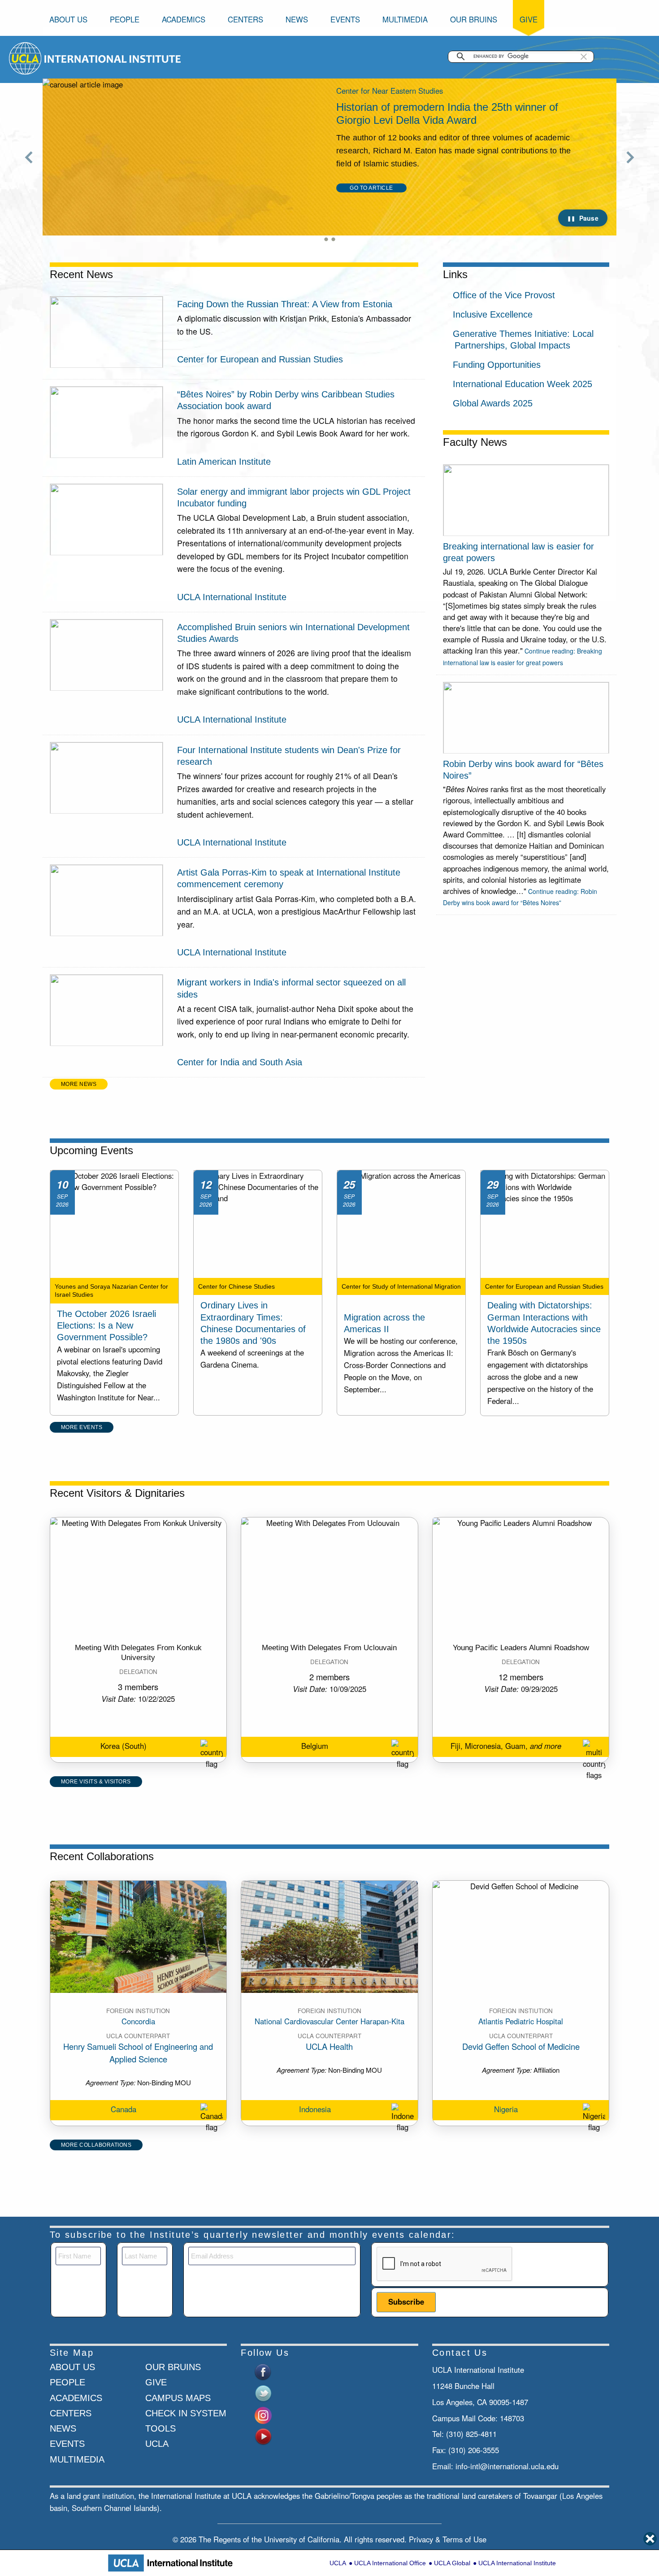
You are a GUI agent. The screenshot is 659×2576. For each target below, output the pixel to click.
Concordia (138, 2021)
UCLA (338, 2563)
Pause (589, 218)
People (125, 19)
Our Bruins (474, 19)
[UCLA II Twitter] (263, 2393)
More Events (82, 1427)
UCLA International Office (390, 2563)
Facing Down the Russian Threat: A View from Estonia (285, 304)
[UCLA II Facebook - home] (263, 2371)
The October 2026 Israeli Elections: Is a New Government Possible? (106, 1325)
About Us (68, 19)
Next (630, 157)
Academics (184, 19)
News (297, 19)
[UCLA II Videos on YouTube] (263, 2436)
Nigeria (506, 2109)
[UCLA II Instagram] (263, 2414)
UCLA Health (329, 2046)
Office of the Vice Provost (504, 295)
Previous (29, 157)
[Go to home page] (26, 57)
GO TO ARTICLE (371, 214)
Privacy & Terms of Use (448, 2539)
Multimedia (405, 19)
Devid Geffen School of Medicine (521, 2046)
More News (79, 1084)
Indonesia (315, 2109)
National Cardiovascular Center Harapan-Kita (329, 2021)
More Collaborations (96, 2145)
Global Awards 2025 (493, 403)
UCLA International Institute (517, 2563)
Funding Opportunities (497, 365)
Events (345, 19)
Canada (124, 2109)
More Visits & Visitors (96, 1782)
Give (529, 19)
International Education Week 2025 (522, 384)
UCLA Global (452, 2563)
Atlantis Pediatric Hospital (521, 2021)
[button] (584, 57)
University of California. (303, 2539)
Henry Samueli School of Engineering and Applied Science (138, 2053)
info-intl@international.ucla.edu (507, 2466)
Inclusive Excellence (493, 314)
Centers (245, 19)
